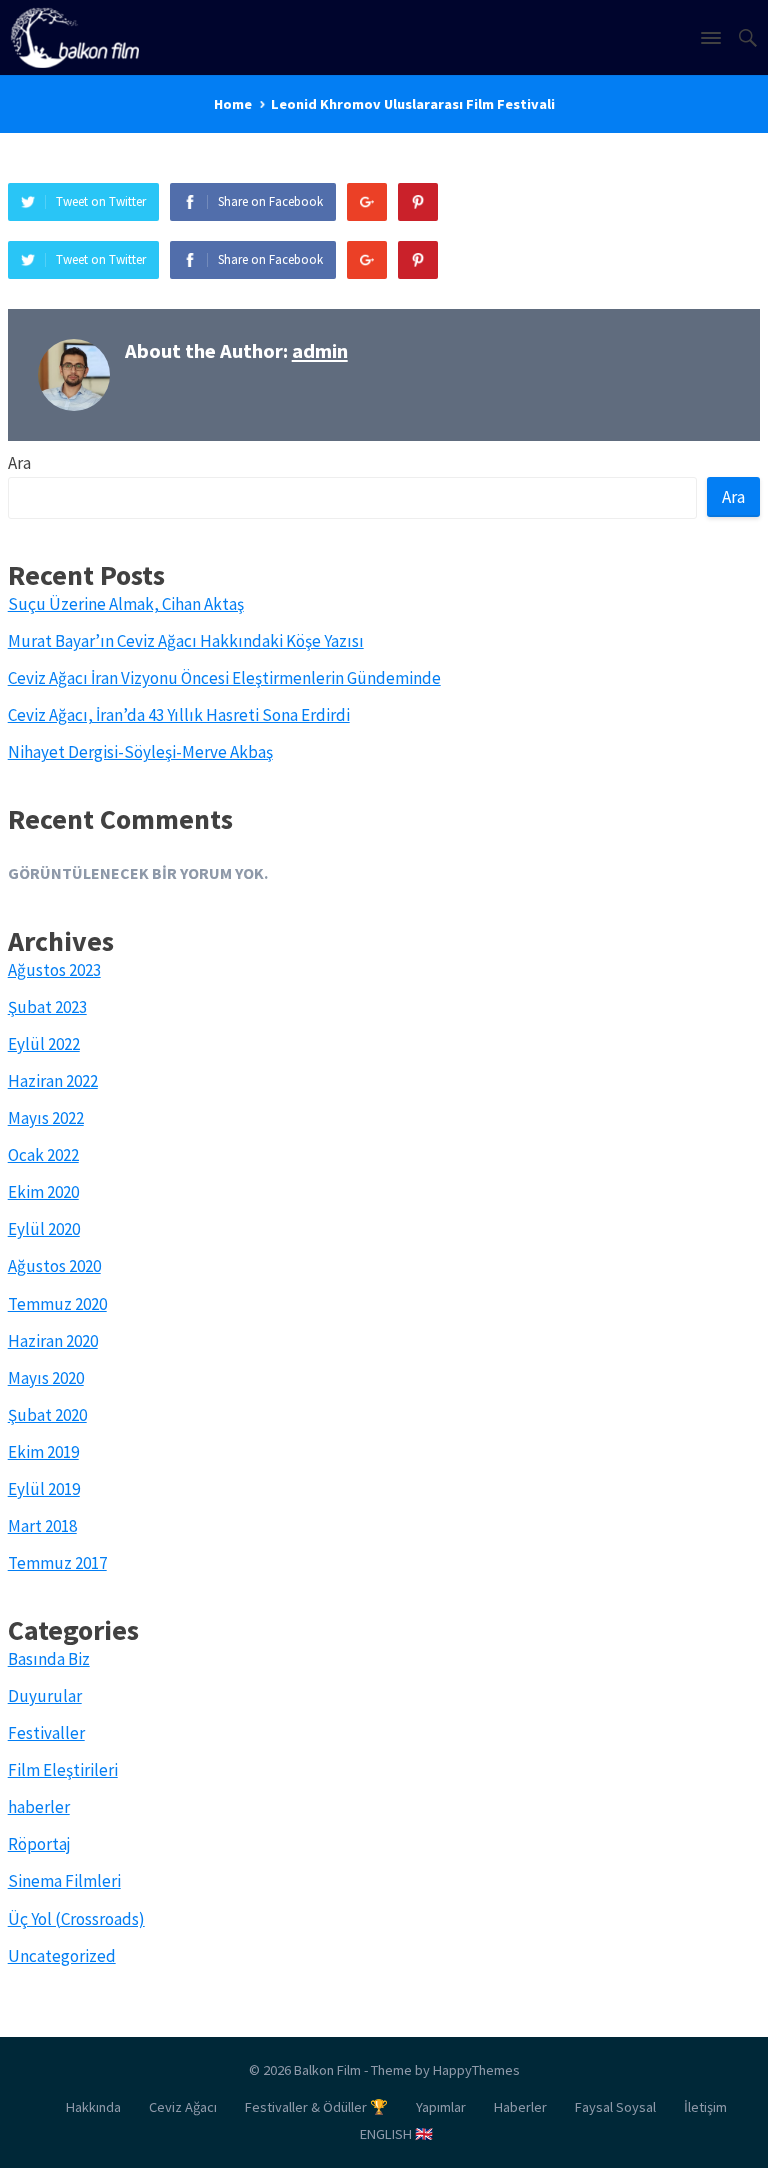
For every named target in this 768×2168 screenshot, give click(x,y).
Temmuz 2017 (57, 1563)
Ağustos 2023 (54, 970)
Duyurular (45, 1696)
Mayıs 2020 (46, 1378)
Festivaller (46, 1733)
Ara (19, 463)
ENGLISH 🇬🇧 (396, 2134)
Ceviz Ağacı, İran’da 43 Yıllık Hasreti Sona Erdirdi (179, 715)
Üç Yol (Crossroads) (76, 1919)
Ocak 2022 (43, 1155)
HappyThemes (476, 2070)
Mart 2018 (42, 1526)
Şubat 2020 (47, 1415)
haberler (39, 1807)
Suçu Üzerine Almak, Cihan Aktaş (126, 604)
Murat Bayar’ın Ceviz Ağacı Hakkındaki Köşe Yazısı (186, 641)
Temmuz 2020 (57, 1304)
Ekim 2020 (43, 1192)
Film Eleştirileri (63, 1770)
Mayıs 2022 (46, 1118)
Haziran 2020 (53, 1341)
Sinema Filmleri (64, 1881)
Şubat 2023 (47, 1007)
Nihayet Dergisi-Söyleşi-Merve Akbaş (140, 752)
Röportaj (39, 1844)
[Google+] (367, 202)
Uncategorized (62, 1956)
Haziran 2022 (53, 1081)
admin (320, 351)
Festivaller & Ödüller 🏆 (316, 2107)
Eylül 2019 (44, 1489)
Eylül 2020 (44, 1229)
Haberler (520, 2107)
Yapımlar (441, 2107)
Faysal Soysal (615, 2107)
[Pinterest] (418, 202)
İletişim (705, 2107)
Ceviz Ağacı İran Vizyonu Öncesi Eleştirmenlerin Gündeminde (224, 678)
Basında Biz (49, 1659)
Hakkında (93, 2107)
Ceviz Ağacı (183, 2107)
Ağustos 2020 (54, 1266)
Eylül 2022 (44, 1044)
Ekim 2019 (43, 1452)
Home (233, 104)
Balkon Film (327, 2070)
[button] (710, 42)
